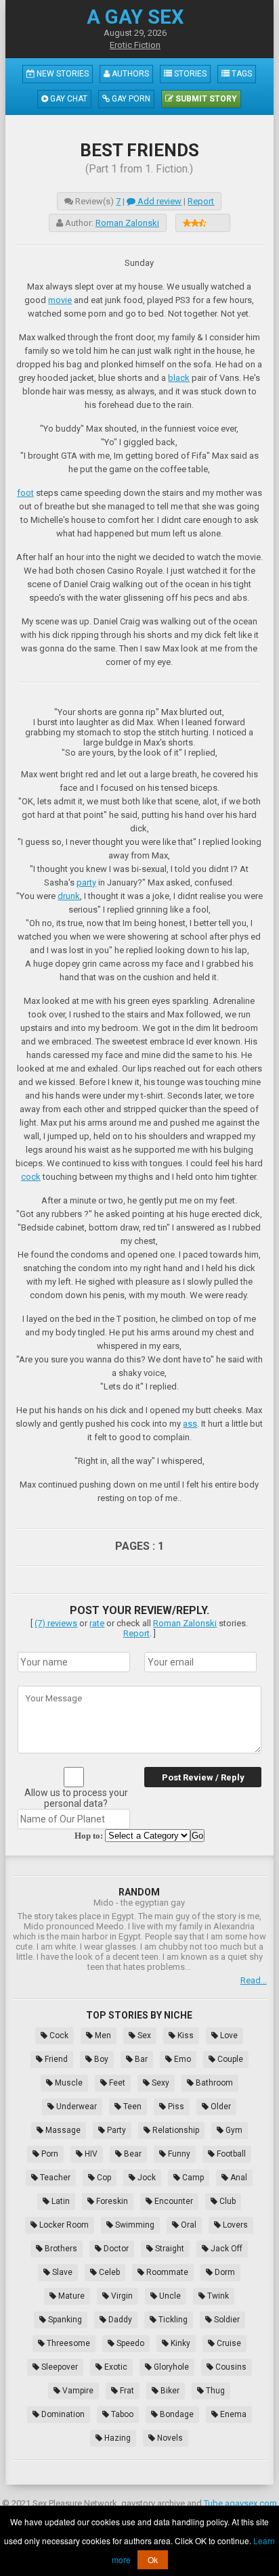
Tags (241, 74)
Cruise (228, 2343)
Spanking (64, 2320)
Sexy (159, 2083)
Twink (217, 2296)
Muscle (68, 2083)
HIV (90, 2154)
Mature (70, 2296)
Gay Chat (68, 99)
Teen (131, 2107)
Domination (62, 2414)
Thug (214, 2391)
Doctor (115, 2249)
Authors (129, 74)
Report (201, 201)
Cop (103, 2178)
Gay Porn (130, 99)
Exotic (115, 2367)
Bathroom (213, 2083)
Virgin (121, 2296)
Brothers (60, 2249)
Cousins (230, 2367)
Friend (55, 2059)
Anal (238, 2178)
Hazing (116, 2438)
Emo (181, 2059)
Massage (62, 2130)
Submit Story (205, 99)
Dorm (224, 2272)
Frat (126, 2391)
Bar (140, 2059)
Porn (49, 2154)
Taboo (121, 2414)
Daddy (119, 2320)
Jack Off (226, 2249)
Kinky (179, 2343)
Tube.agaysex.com (240, 2503)
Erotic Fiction (135, 45)
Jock (146, 2178)
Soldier (226, 2320)
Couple (229, 2059)
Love (228, 2036)
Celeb (108, 2272)
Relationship (175, 2130)
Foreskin (111, 2201)
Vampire (77, 2391)
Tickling (172, 2320)
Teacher (54, 2178)
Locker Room (63, 2225)
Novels (169, 2438)
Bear (132, 2154)
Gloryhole (170, 2367)
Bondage (176, 2414)
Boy (100, 2059)
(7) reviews (56, 1623)
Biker (169, 2391)
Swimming (134, 2225)
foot (25, 493)
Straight (169, 2249)
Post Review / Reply (203, 1777)
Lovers (234, 2225)
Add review (158, 201)
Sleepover (59, 2367)
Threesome (67, 2343)
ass (190, 1424)
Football (230, 2154)
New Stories (62, 74)
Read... (254, 1980)
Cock (58, 2036)
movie (60, 300)
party (86, 882)
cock (31, 1177)
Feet (116, 2083)
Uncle (169, 2296)
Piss (175, 2107)
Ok (153, 2559)
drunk (69, 896)
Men (102, 2036)
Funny (178, 2154)
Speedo (129, 2343)
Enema (232, 2414)
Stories (189, 74)
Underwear (76, 2107)
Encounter (173, 2201)
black (179, 378)
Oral (188, 2225)
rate (97, 1623)
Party (115, 2130)
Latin (60, 2201)
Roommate (166, 2272)
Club (227, 2201)
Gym (233, 2130)
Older (220, 2107)
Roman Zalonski (127, 223)
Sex (143, 2036)
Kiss (185, 2036)
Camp (192, 2178)
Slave (61, 2272)
